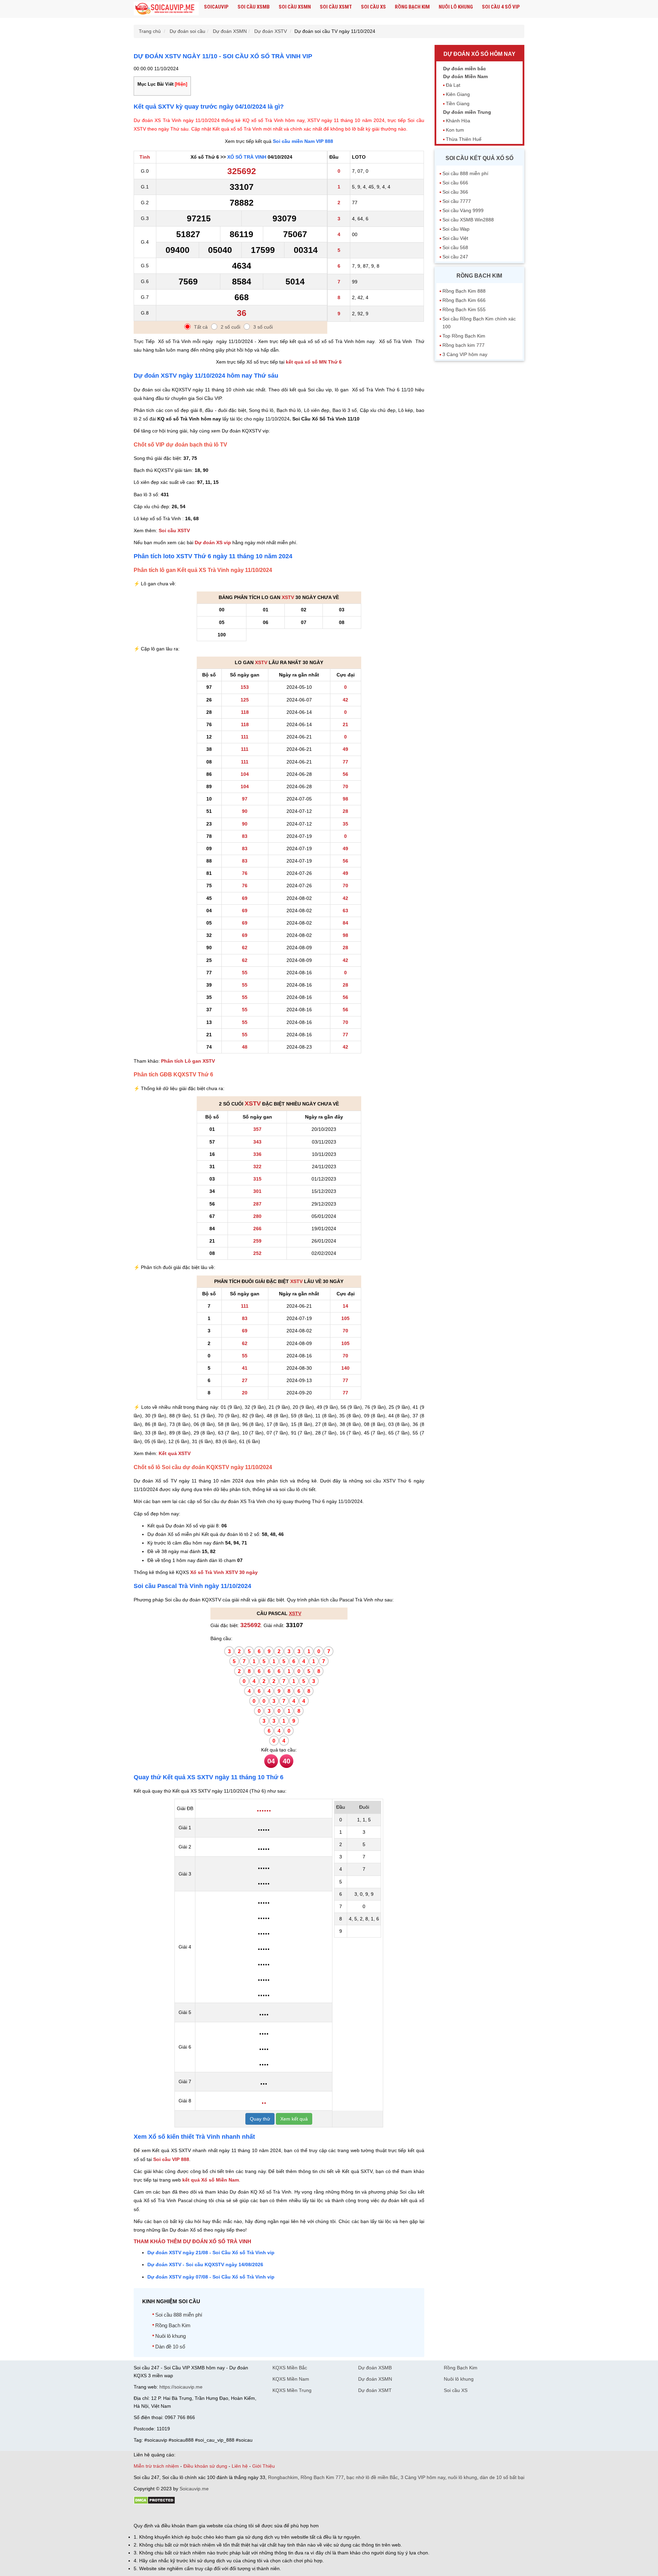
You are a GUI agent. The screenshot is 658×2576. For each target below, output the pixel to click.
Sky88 (194, 2514)
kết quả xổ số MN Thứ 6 (314, 362)
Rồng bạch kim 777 (464, 345)
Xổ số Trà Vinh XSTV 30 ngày (224, 1572)
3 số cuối (263, 327)
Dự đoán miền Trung (467, 112)
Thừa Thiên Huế (464, 139)
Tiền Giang (458, 103)
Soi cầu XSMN (295, 7)
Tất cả (201, 327)
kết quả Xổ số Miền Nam (211, 2180)
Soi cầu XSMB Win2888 (468, 220)
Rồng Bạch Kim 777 (322, 2477)
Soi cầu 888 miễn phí (179, 2315)
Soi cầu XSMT (336, 7)
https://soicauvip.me (181, 2387)
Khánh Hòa (458, 121)
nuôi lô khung (462, 2477)
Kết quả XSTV (175, 1453)
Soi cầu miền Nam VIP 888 (303, 141)
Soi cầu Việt (455, 238)
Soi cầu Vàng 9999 (463, 210)
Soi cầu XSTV (174, 530)
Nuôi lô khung (456, 7)
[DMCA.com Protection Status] (154, 2503)
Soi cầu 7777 (457, 201)
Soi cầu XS (373, 7)
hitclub (248, 2514)
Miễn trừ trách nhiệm (156, 2466)
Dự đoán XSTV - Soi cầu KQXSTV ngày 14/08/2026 (205, 2264)
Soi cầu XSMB (254, 7)
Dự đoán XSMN (375, 2379)
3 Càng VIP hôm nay (465, 354)
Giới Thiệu (264, 2466)
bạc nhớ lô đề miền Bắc (372, 2477)
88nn (173, 2514)
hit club (141, 2514)
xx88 (217, 2514)
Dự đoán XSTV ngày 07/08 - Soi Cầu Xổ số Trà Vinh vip (211, 2277)
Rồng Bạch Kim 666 (464, 300)
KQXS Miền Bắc (290, 2368)
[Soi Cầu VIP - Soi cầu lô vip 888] (166, 9)
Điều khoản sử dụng (205, 2466)
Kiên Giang (458, 94)
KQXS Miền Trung (292, 2390)
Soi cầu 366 (455, 192)
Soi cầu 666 (455, 183)
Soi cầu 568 (455, 247)
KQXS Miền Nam (291, 2379)
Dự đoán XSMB (375, 2368)
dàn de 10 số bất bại (502, 2477)
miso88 (232, 2514)
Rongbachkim (283, 2477)
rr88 (206, 2514)
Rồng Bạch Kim (412, 7)
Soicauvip (216, 7)
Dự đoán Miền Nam (465, 76)
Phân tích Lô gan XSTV (188, 1061)
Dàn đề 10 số (170, 2347)
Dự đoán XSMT (375, 2390)
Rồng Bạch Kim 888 (464, 291)
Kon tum (455, 130)
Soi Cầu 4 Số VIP (501, 7)
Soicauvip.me (194, 2489)
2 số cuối (230, 327)
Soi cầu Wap (456, 229)
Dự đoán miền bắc (465, 69)
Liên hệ (240, 2466)
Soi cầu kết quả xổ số (479, 158)
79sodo (159, 2514)
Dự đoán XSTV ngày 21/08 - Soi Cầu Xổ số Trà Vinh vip (211, 2253)
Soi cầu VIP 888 (171, 2159)
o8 (183, 2514)
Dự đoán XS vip (213, 542)
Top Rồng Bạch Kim (464, 336)
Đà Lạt (453, 85)
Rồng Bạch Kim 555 (464, 309)
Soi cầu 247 (455, 257)
